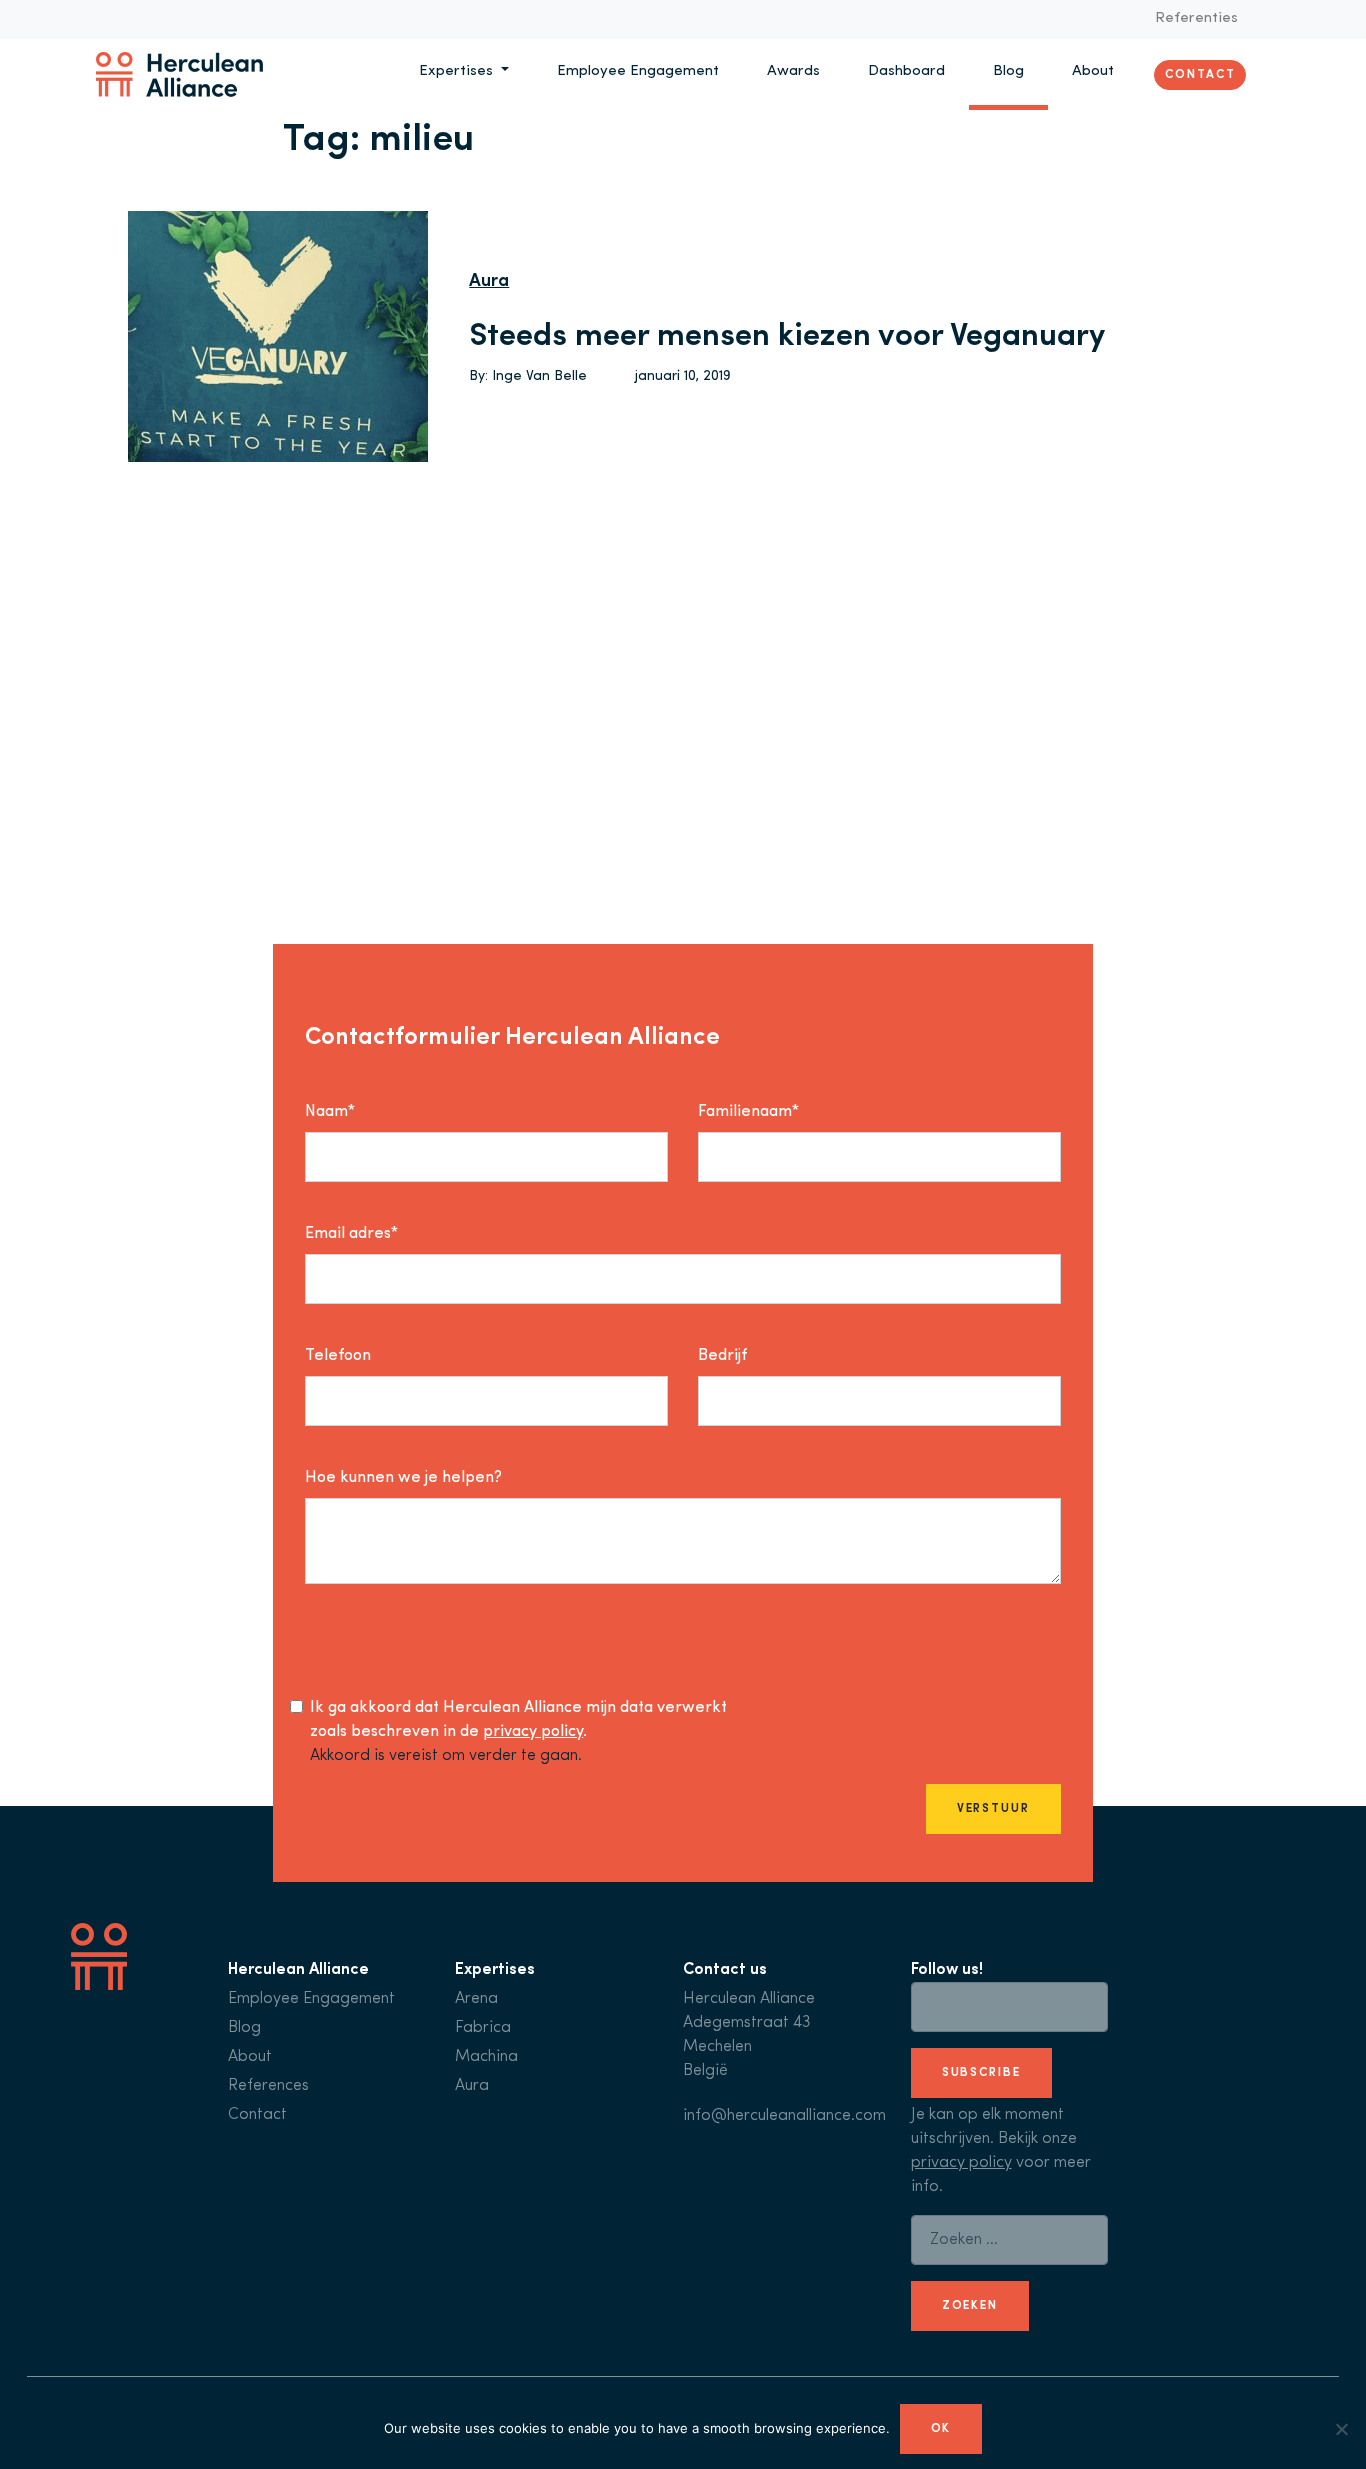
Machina (486, 2057)
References (268, 2086)
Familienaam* (748, 1112)
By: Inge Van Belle (528, 376)
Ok (941, 2429)
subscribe (981, 2073)
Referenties (1196, 18)
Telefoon (338, 1356)
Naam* (330, 1112)
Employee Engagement (638, 71)
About (1093, 71)
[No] (1341, 2429)
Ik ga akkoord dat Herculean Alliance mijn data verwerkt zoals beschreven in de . (518, 1720)
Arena (476, 1999)
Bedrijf (722, 1356)
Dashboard (906, 71)
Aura (489, 282)
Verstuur (993, 1809)
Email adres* (351, 1234)
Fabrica (483, 2028)
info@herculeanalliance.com (784, 2116)
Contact (1200, 74)
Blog (1008, 71)
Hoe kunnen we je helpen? (403, 1478)
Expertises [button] (458, 71)
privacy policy (533, 1732)
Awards (793, 71)
